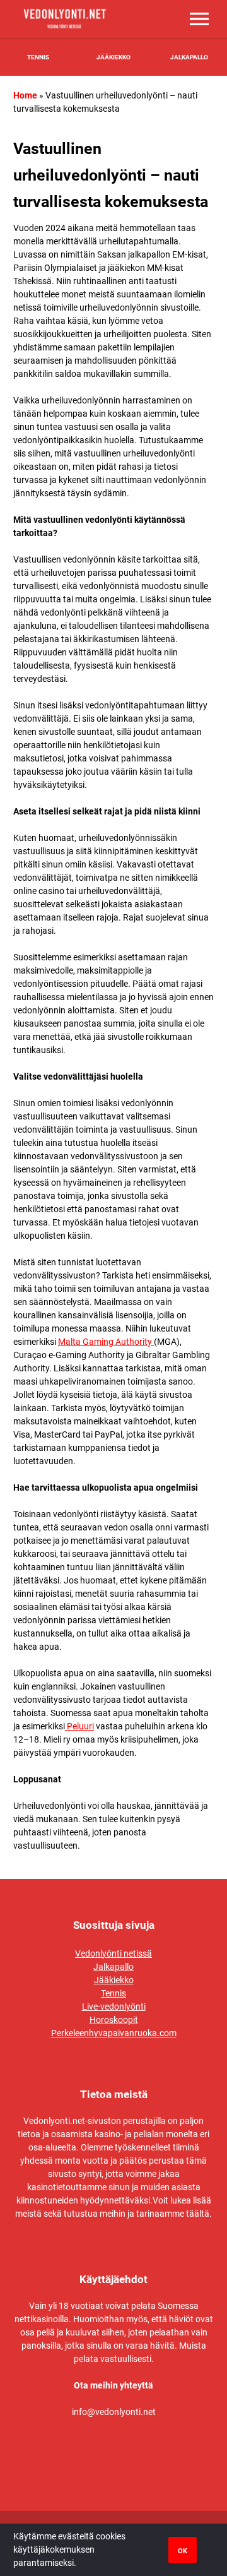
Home (25, 95)
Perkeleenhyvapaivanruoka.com (114, 2033)
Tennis (38, 57)
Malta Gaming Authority (106, 1342)
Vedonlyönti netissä (113, 1953)
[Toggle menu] (199, 19)
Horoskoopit (114, 2020)
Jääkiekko (113, 57)
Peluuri (79, 1726)
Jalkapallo (189, 57)
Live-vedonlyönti (114, 2007)
